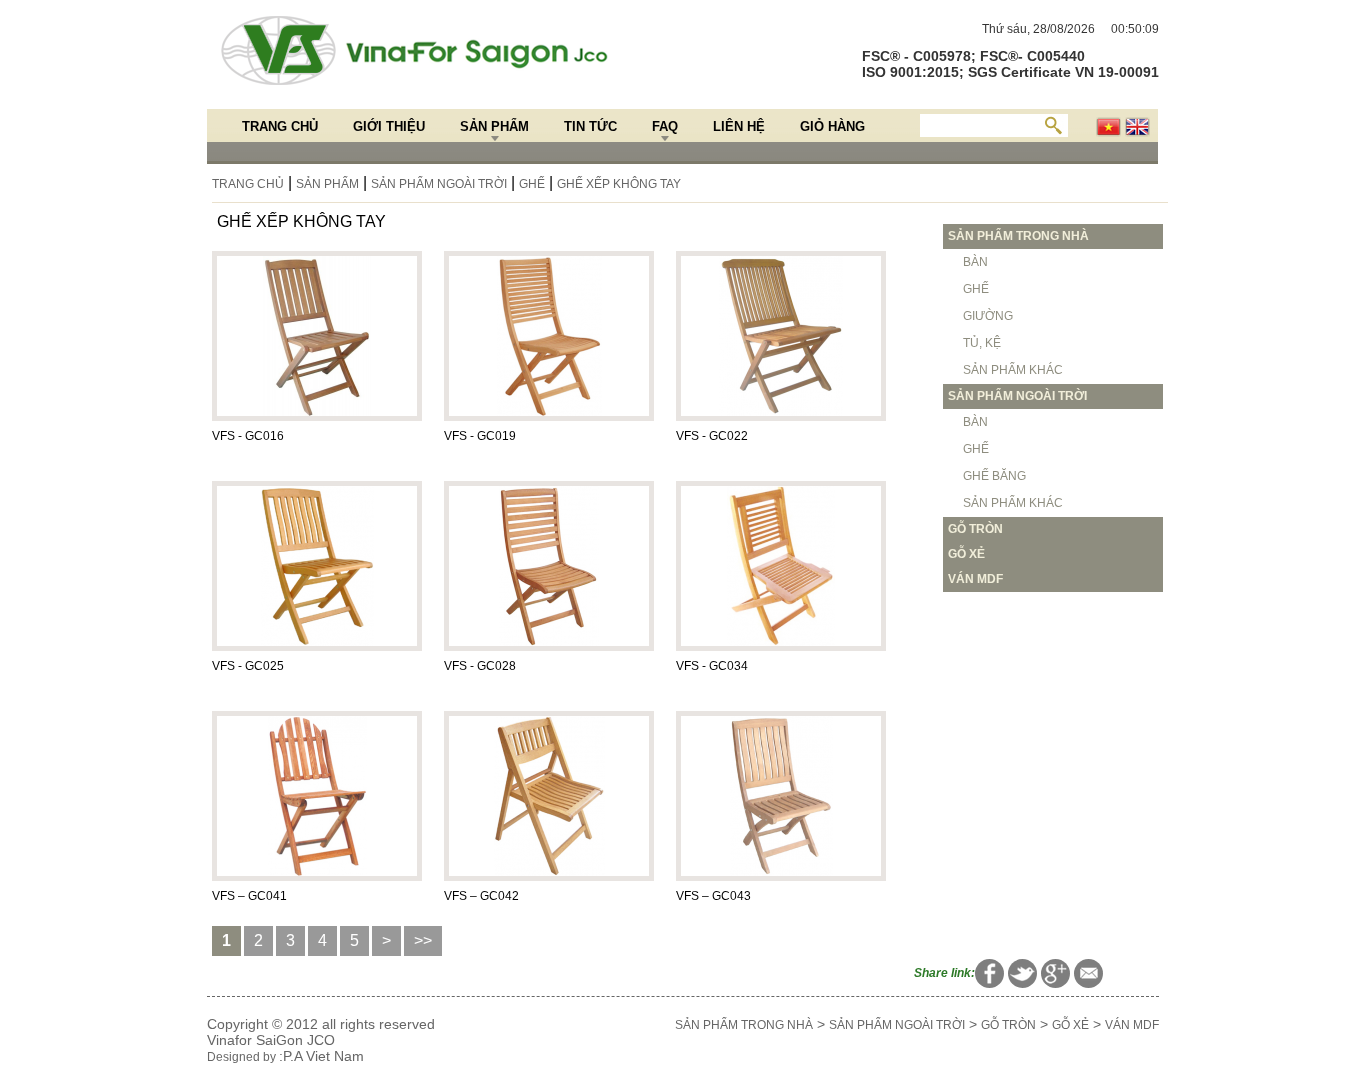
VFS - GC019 (480, 436)
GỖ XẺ (1070, 1025)
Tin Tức (590, 126)
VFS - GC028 (480, 666)
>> (423, 940)
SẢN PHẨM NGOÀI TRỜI (439, 184)
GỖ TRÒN (1008, 1025)
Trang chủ (280, 126)
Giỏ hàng (832, 126)
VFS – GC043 (713, 896)
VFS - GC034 (712, 666)
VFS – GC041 (249, 896)
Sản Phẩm (494, 126)
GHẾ (532, 184)
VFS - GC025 (248, 666)
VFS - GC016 (248, 436)
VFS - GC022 (712, 436)
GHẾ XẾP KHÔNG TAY (619, 184)
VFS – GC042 (481, 896)
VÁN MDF (1132, 1025)
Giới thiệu (389, 126)
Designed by (243, 1057)
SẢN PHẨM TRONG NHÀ (744, 1025)
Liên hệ (739, 126)
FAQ (665, 126)
